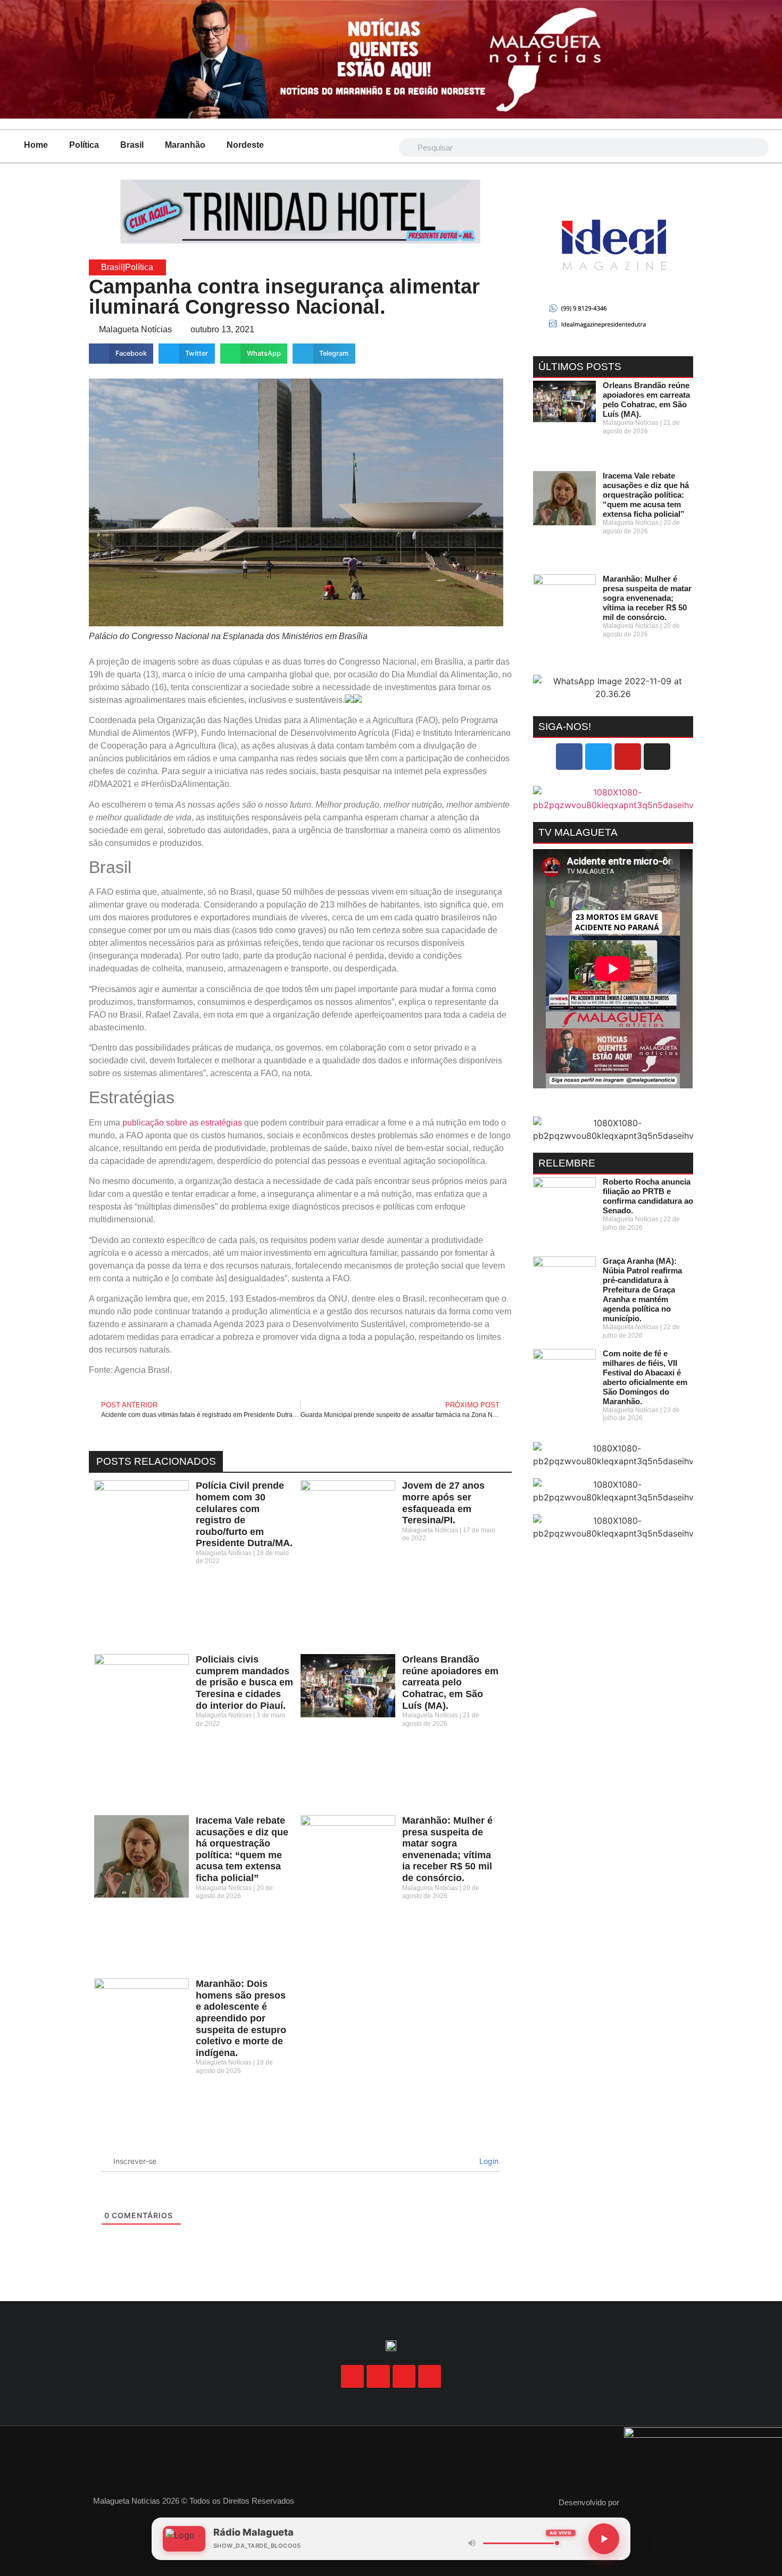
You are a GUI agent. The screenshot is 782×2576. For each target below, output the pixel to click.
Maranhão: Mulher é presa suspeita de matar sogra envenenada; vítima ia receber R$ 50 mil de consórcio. (447, 1849)
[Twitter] (598, 757)
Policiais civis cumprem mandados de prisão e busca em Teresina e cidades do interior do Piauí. (244, 1682)
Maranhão (185, 145)
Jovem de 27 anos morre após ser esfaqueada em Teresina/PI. (443, 1503)
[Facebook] (569, 757)
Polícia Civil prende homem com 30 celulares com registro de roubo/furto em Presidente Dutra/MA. (244, 1514)
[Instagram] (657, 757)
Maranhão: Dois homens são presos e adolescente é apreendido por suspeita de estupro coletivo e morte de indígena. (241, 2018)
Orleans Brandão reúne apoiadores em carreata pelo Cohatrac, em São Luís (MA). (450, 1682)
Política (84, 145)
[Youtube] (628, 757)
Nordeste (245, 145)
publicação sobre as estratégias (182, 1123)
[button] (121, 354)
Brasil (132, 145)
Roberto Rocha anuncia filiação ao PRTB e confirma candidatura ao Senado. (648, 1196)
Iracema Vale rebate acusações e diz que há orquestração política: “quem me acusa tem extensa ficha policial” (242, 1849)
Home (36, 145)
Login (488, 2161)
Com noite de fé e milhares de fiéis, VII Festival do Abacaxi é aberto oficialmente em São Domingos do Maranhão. (645, 1377)
